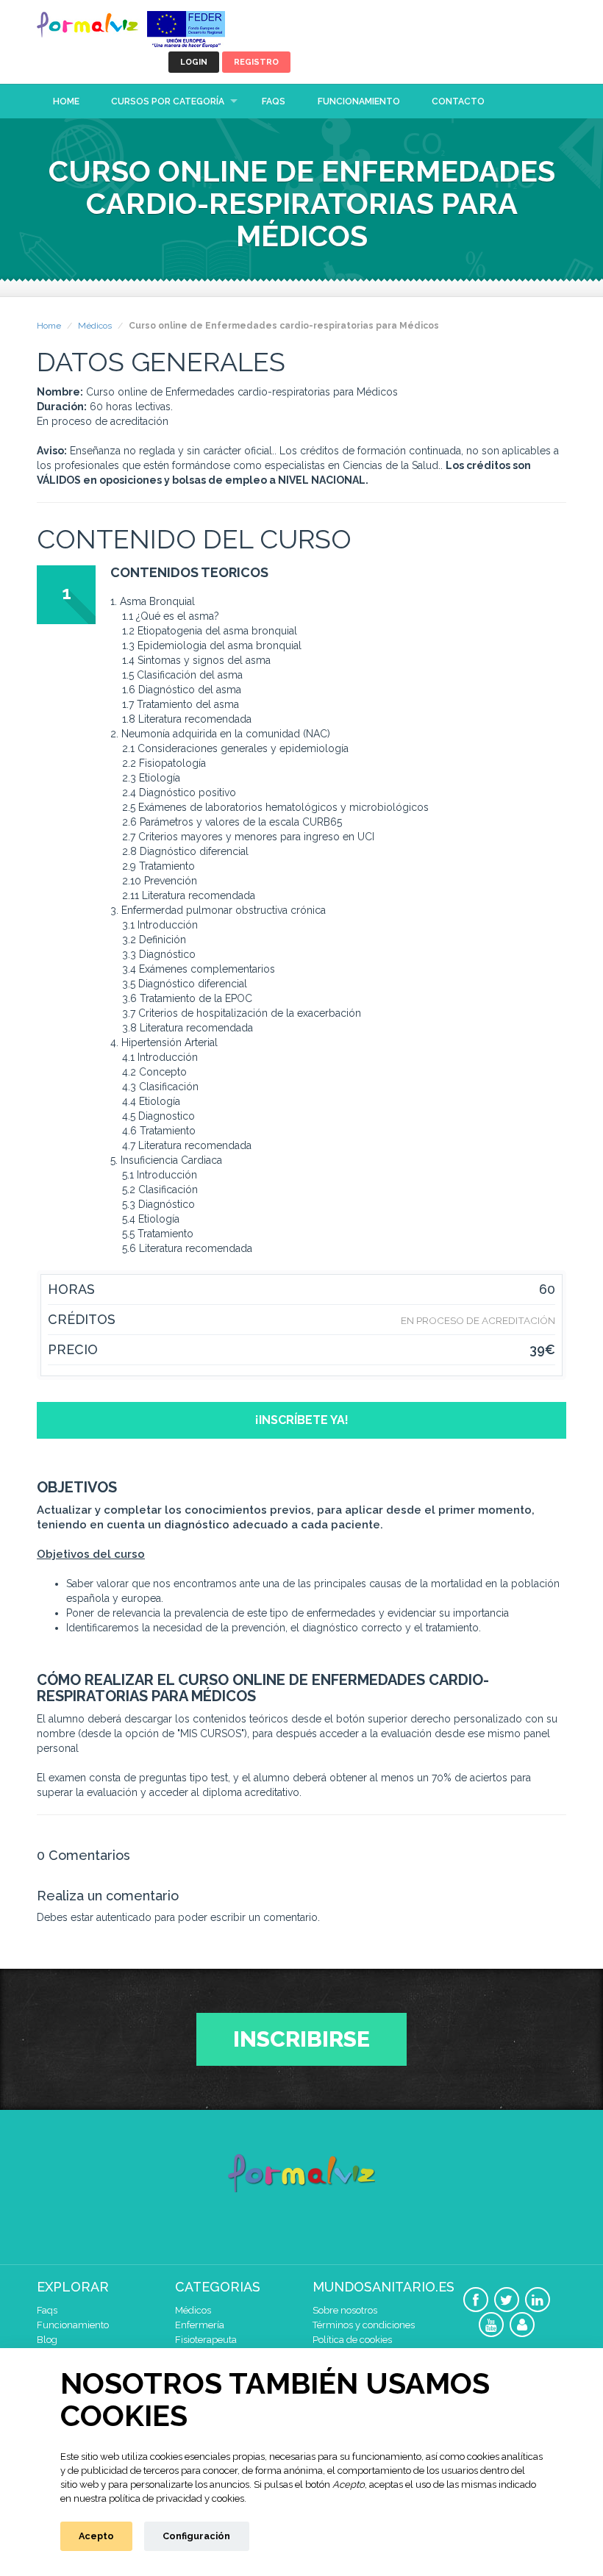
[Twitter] (507, 2300)
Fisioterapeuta (206, 2340)
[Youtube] (491, 2325)
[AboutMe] (522, 2325)
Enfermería (200, 2325)
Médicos (95, 326)
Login (194, 62)
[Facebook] (476, 2300)
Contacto (458, 101)
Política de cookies (352, 2340)
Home (66, 101)
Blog (47, 2340)
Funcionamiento (359, 101)
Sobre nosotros (345, 2310)
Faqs (274, 101)
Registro (256, 62)
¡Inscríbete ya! (302, 1420)
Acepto (96, 2536)
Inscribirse (301, 2039)
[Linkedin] (538, 2300)
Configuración (196, 2536)
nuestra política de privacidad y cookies (159, 2498)
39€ (542, 1350)
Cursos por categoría (168, 101)
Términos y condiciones (364, 2325)
